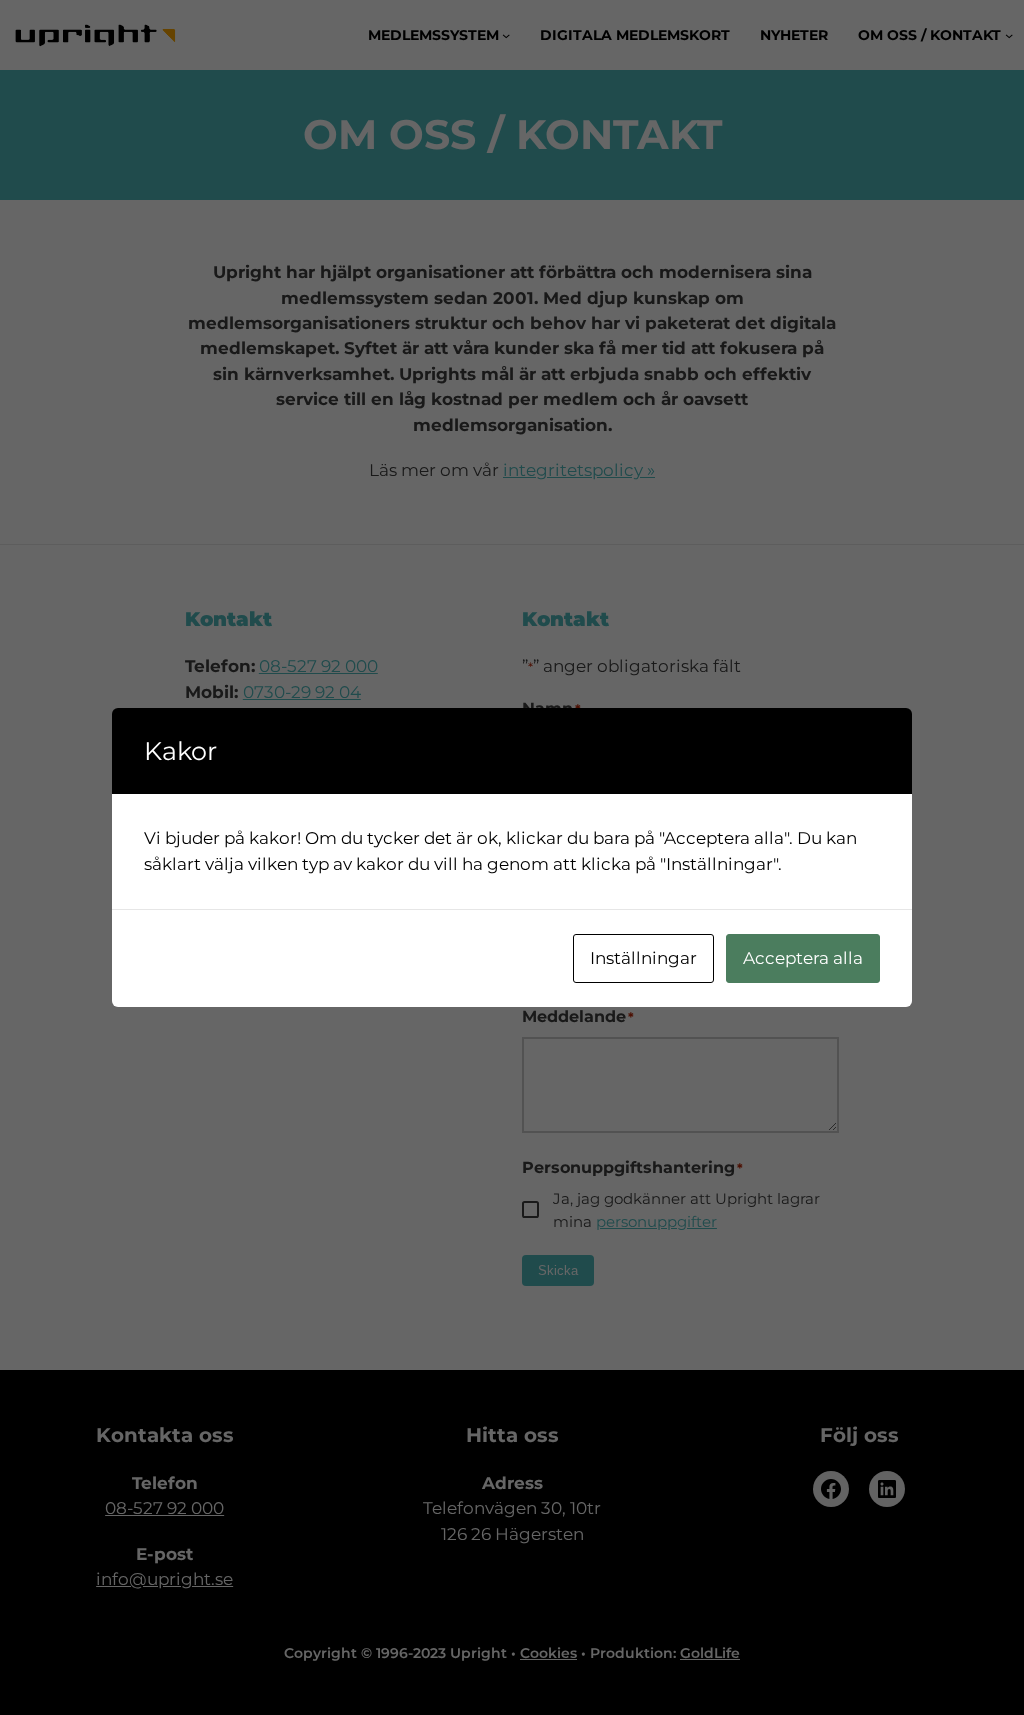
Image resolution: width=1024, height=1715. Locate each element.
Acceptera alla (803, 958)
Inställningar (643, 958)
